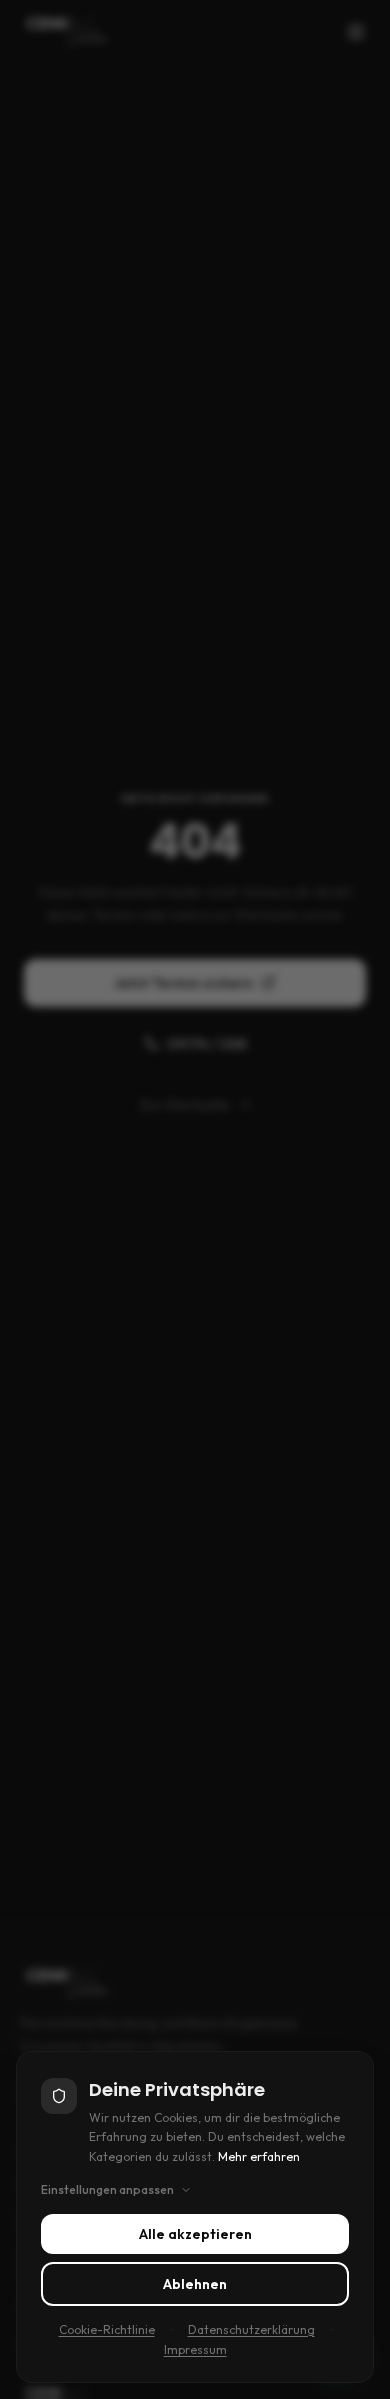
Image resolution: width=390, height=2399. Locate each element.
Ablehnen (195, 2284)
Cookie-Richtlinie (107, 2329)
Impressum (195, 2349)
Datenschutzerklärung (251, 2329)
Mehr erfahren (259, 2156)
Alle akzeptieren (195, 2234)
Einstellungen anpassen (107, 2189)
